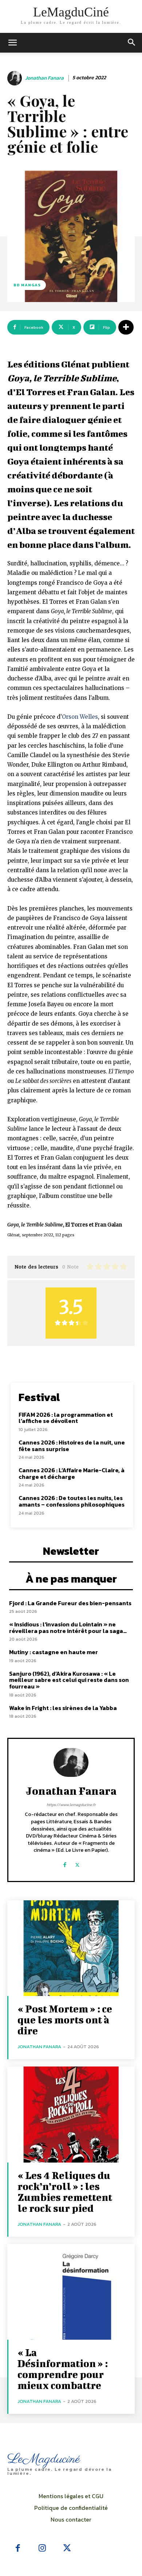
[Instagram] (43, 2549)
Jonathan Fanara (44, 78)
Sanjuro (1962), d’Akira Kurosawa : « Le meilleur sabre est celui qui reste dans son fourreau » (69, 1680)
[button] (132, 43)
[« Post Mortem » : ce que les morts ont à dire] (71, 1948)
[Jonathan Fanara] (16, 78)
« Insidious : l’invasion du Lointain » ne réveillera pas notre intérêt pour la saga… (68, 1627)
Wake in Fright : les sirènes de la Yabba (63, 1708)
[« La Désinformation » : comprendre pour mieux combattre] (71, 2292)
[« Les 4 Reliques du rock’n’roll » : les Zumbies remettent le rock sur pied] (71, 2115)
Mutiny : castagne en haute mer (54, 1652)
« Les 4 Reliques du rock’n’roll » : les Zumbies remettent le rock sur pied (65, 2192)
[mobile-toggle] (12, 43)
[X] (77, 1862)
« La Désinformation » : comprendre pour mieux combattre (63, 2369)
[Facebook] (65, 1862)
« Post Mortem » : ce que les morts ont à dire (65, 2020)
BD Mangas (27, 285)
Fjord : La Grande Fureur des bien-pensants (70, 1603)
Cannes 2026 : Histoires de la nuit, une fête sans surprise (72, 1446)
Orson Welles (80, 717)
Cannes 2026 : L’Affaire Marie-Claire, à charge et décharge (72, 1473)
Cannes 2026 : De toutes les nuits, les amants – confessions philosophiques (72, 1501)
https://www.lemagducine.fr (71, 1805)
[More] (126, 327)
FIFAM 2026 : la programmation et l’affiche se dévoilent (66, 1418)
